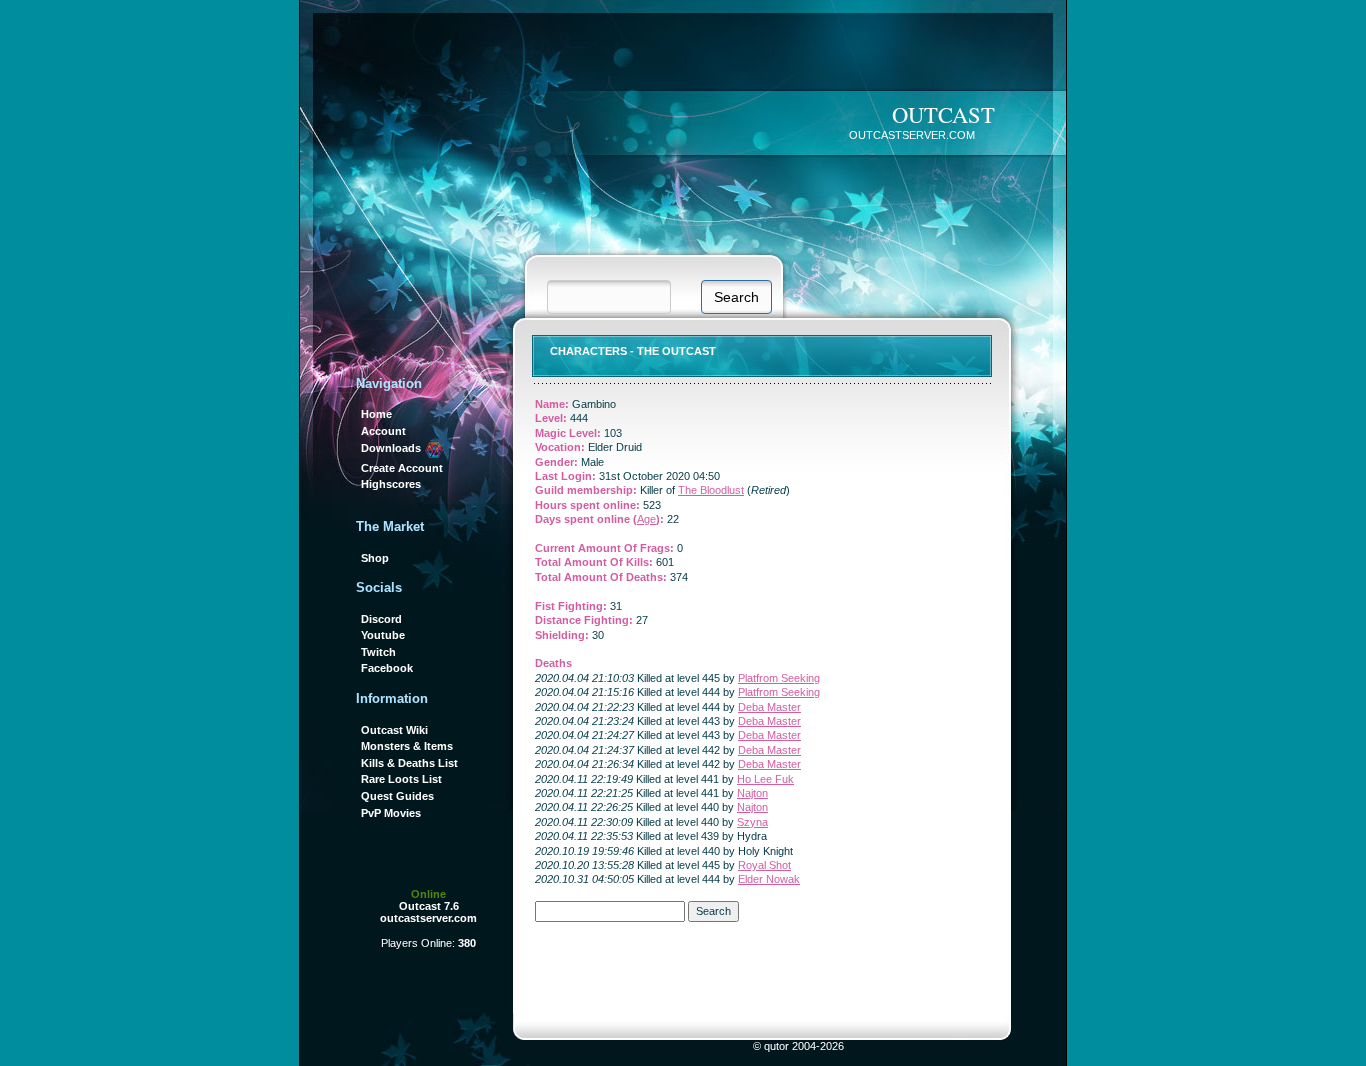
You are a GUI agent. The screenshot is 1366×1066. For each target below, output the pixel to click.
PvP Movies (391, 813)
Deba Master (769, 707)
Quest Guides (397, 796)
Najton (752, 793)
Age (646, 519)
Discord (381, 619)
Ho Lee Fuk (765, 779)
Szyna (752, 822)
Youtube (383, 635)
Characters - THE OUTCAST (633, 351)
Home (376, 414)
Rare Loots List (401, 779)
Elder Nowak (769, 879)
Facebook (387, 668)
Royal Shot (764, 865)
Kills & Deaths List (409, 763)
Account (383, 431)
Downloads (392, 448)
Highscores (391, 484)
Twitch (378, 652)
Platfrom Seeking (779, 678)
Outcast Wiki (394, 730)
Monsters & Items (407, 746)
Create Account (402, 468)
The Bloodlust (711, 490)
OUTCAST (943, 114)
